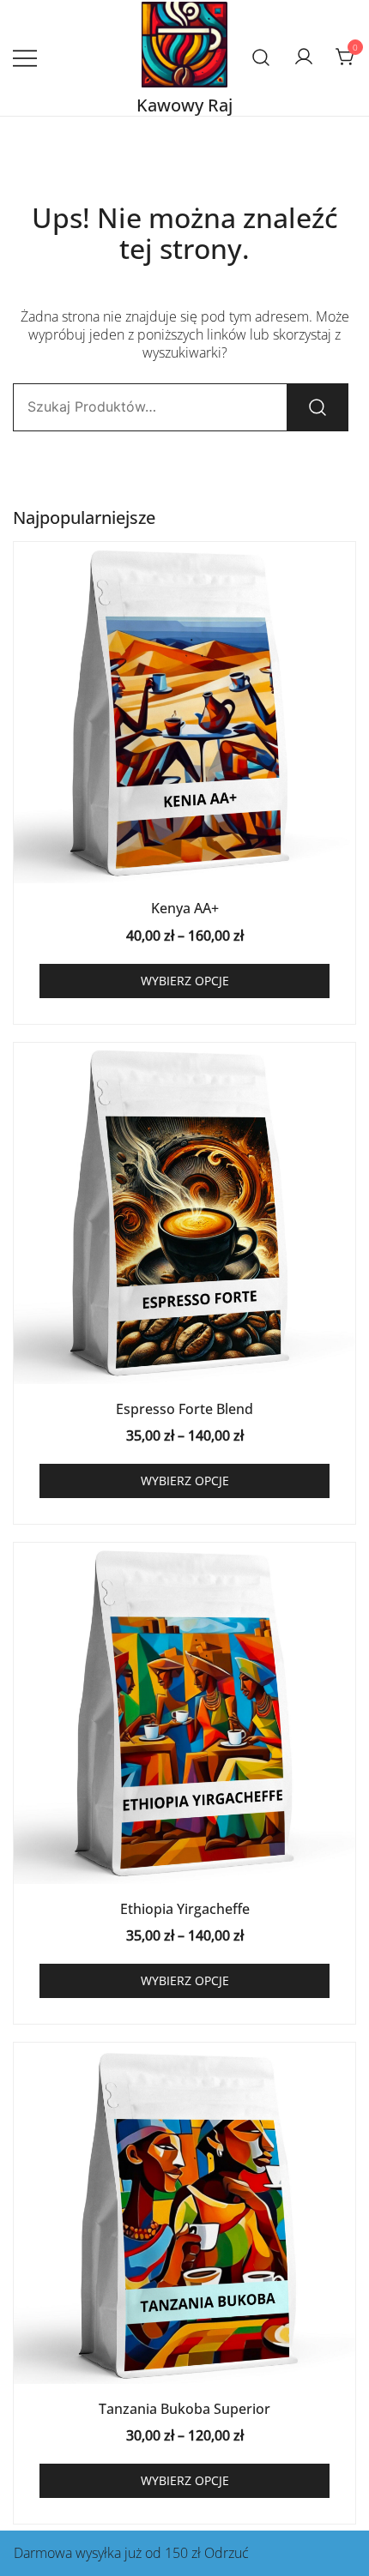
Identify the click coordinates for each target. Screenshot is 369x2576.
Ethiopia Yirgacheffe (185, 1909)
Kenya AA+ (185, 908)
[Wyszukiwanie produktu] (261, 58)
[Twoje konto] (304, 57)
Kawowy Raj (184, 105)
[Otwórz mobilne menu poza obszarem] (25, 58)
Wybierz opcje (185, 981)
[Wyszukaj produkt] (318, 407)
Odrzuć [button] (227, 2553)
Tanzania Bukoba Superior (184, 2409)
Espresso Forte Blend (184, 1409)
